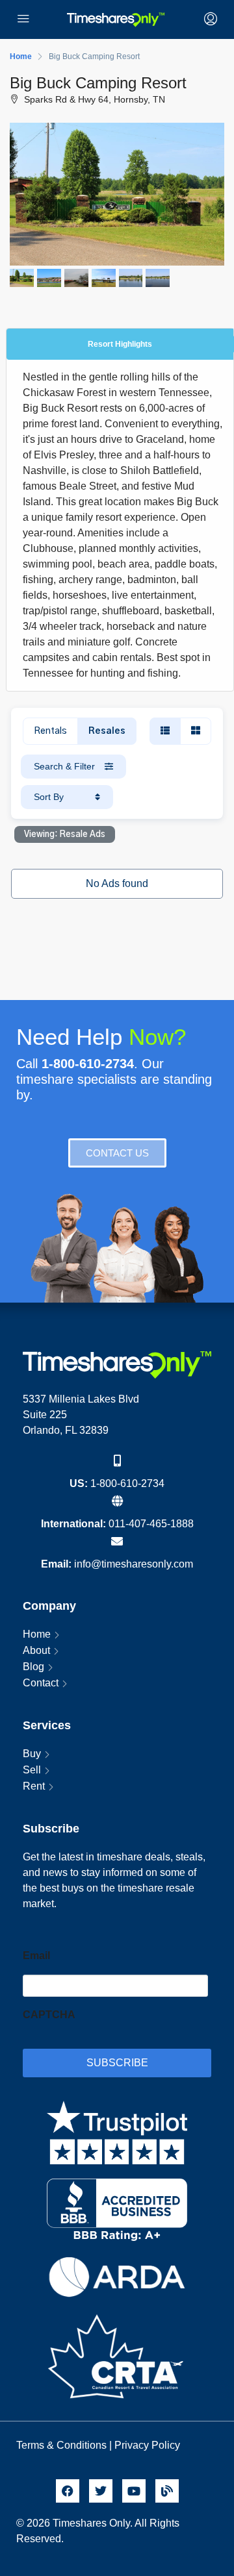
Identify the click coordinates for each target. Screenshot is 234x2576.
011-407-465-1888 (151, 1524)
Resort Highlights (120, 344)
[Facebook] (68, 2491)
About (36, 1650)
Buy (32, 1754)
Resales (107, 731)
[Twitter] (101, 2491)
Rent (34, 1786)
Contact (41, 1683)
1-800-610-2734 (127, 1483)
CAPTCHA (49, 2015)
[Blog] (167, 2491)
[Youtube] (134, 2491)
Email (36, 1956)
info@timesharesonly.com (134, 1564)
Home (37, 1634)
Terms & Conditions (61, 2445)
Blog (33, 1667)
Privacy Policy (149, 2445)
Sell (32, 1770)
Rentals (50, 731)
